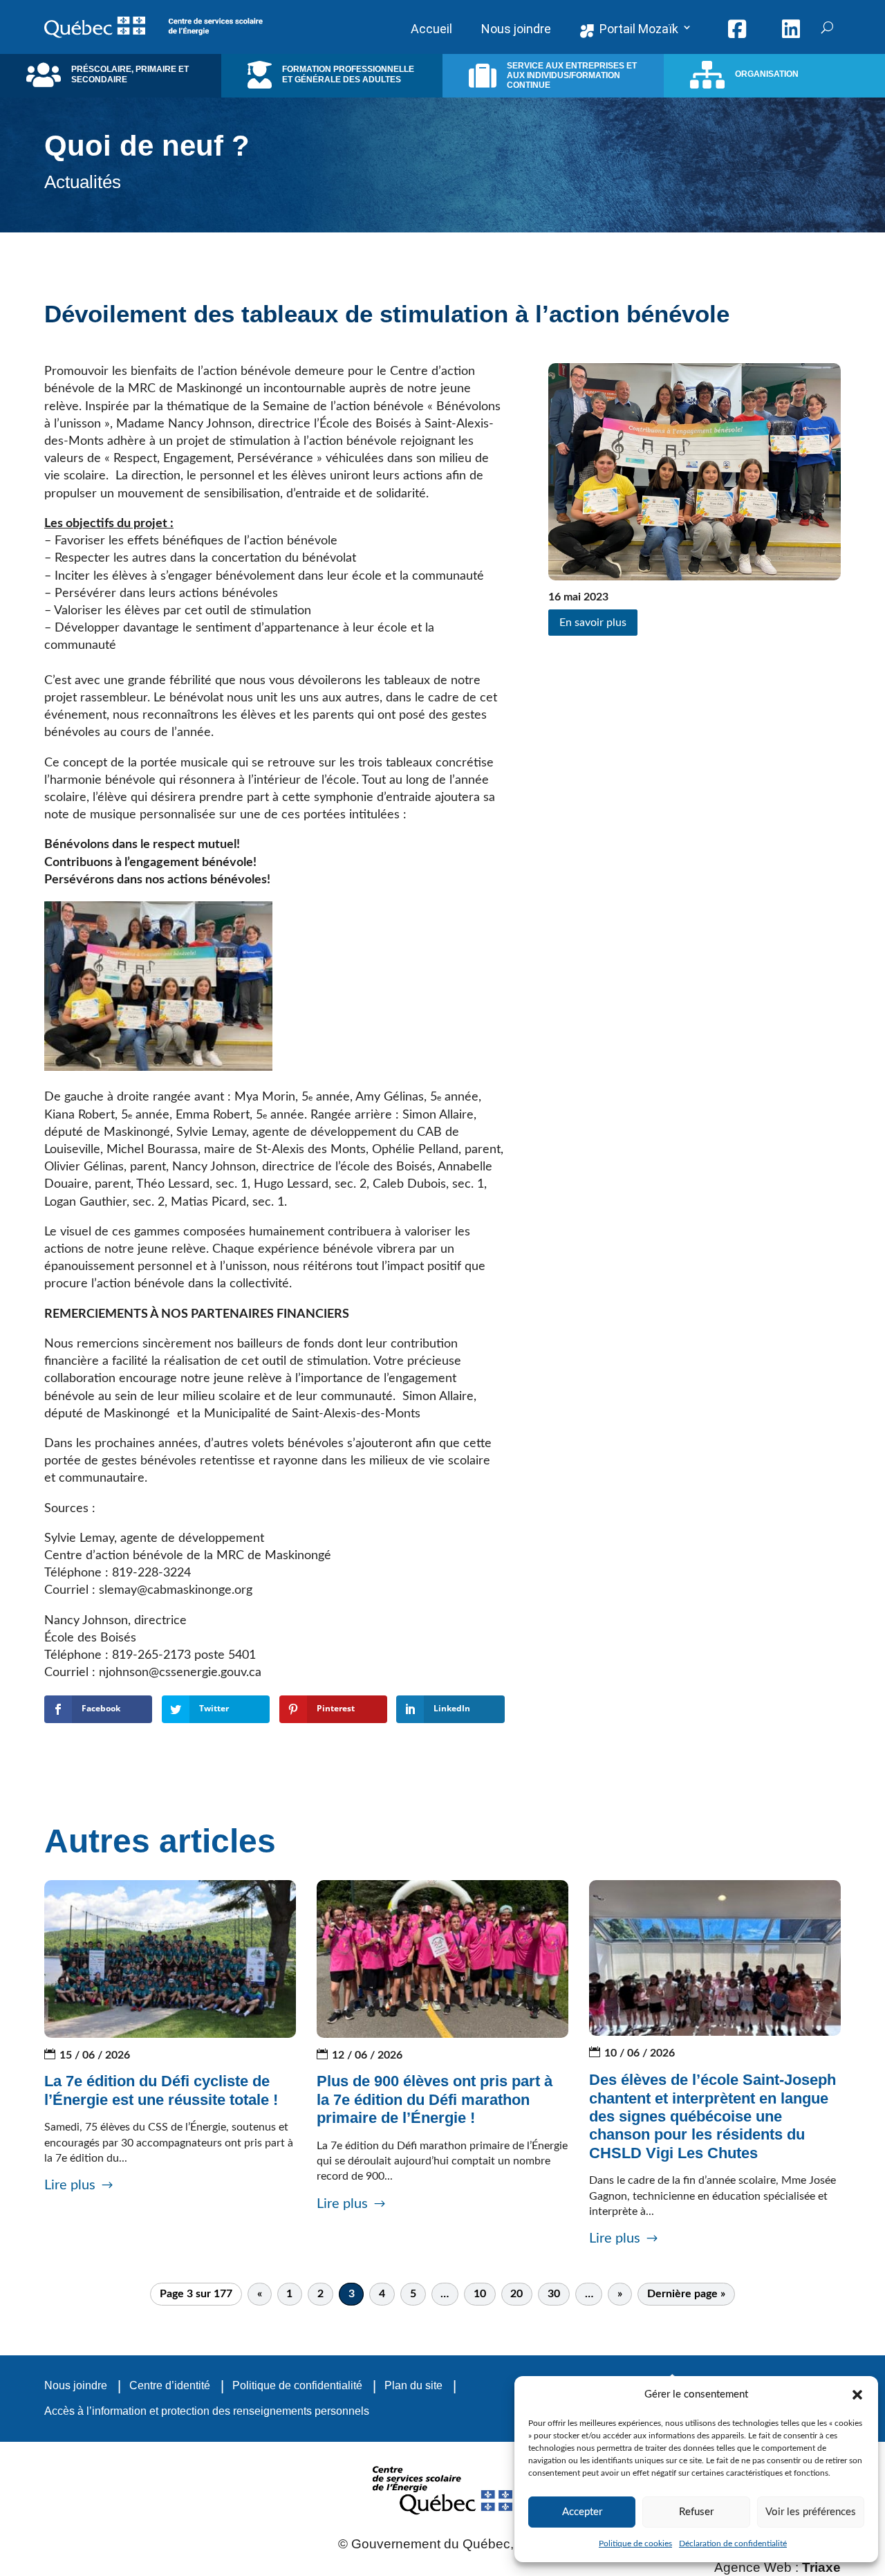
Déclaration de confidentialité (733, 2543)
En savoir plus (593, 623)
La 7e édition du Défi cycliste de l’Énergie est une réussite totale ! (161, 2090)
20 (516, 2294)
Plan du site (413, 2385)
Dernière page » (686, 2294)
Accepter (582, 2512)
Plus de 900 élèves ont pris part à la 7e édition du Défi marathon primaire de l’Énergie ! (435, 2099)
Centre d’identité (170, 2385)
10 (480, 2294)
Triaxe (821, 2567)
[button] (857, 2395)
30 (554, 2294)
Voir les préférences (811, 2512)
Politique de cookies (635, 2543)
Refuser (696, 2512)
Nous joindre (76, 2385)
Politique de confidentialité (297, 2385)
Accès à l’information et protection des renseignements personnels (207, 2411)
